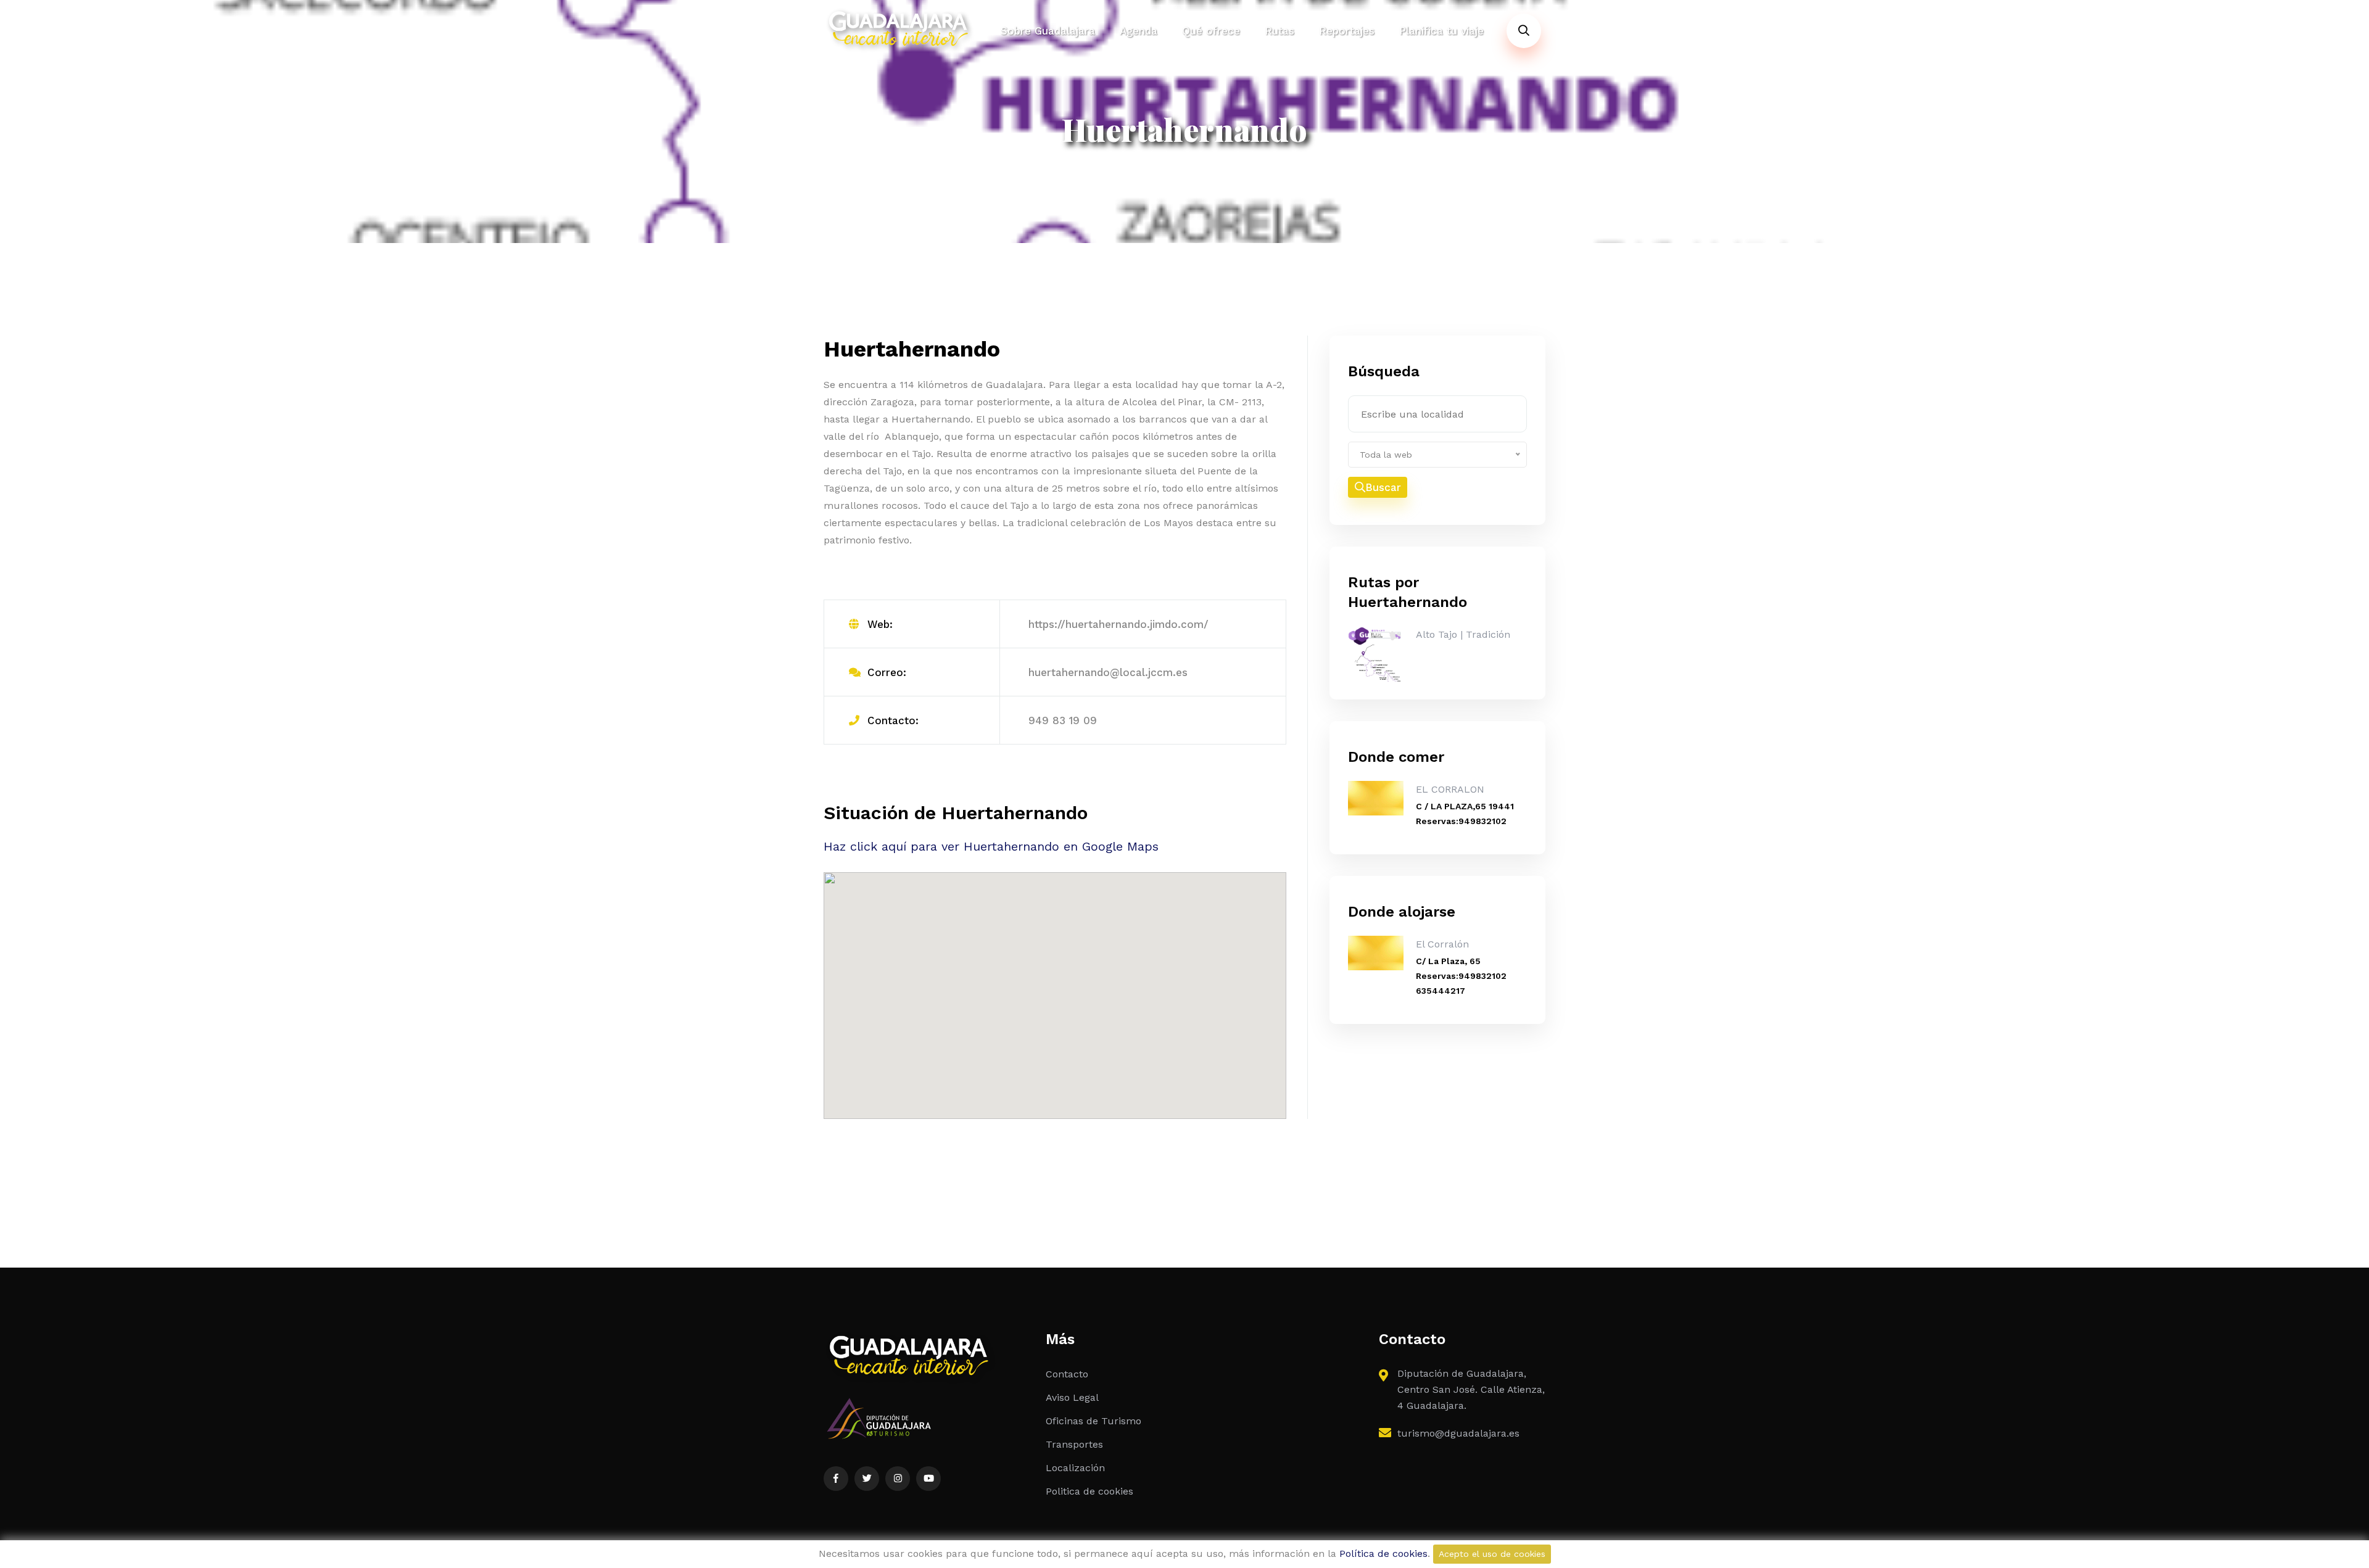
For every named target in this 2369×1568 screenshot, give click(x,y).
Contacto (1067, 1374)
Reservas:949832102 (1461, 821)
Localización (1075, 1468)
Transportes (1074, 1444)
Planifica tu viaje (1441, 31)
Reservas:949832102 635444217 (1461, 983)
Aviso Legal (1072, 1397)
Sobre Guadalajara (1048, 31)
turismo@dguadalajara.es (1458, 1433)
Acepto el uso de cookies (1492, 1554)
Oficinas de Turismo (1094, 1421)
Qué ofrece (1211, 31)
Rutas (1280, 31)
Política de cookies (1383, 1554)
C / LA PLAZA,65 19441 (1465, 806)
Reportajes (1347, 31)
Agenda (1139, 31)
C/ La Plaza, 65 (1448, 961)
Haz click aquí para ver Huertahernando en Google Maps (991, 846)
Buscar (1383, 487)
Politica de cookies (1089, 1491)
